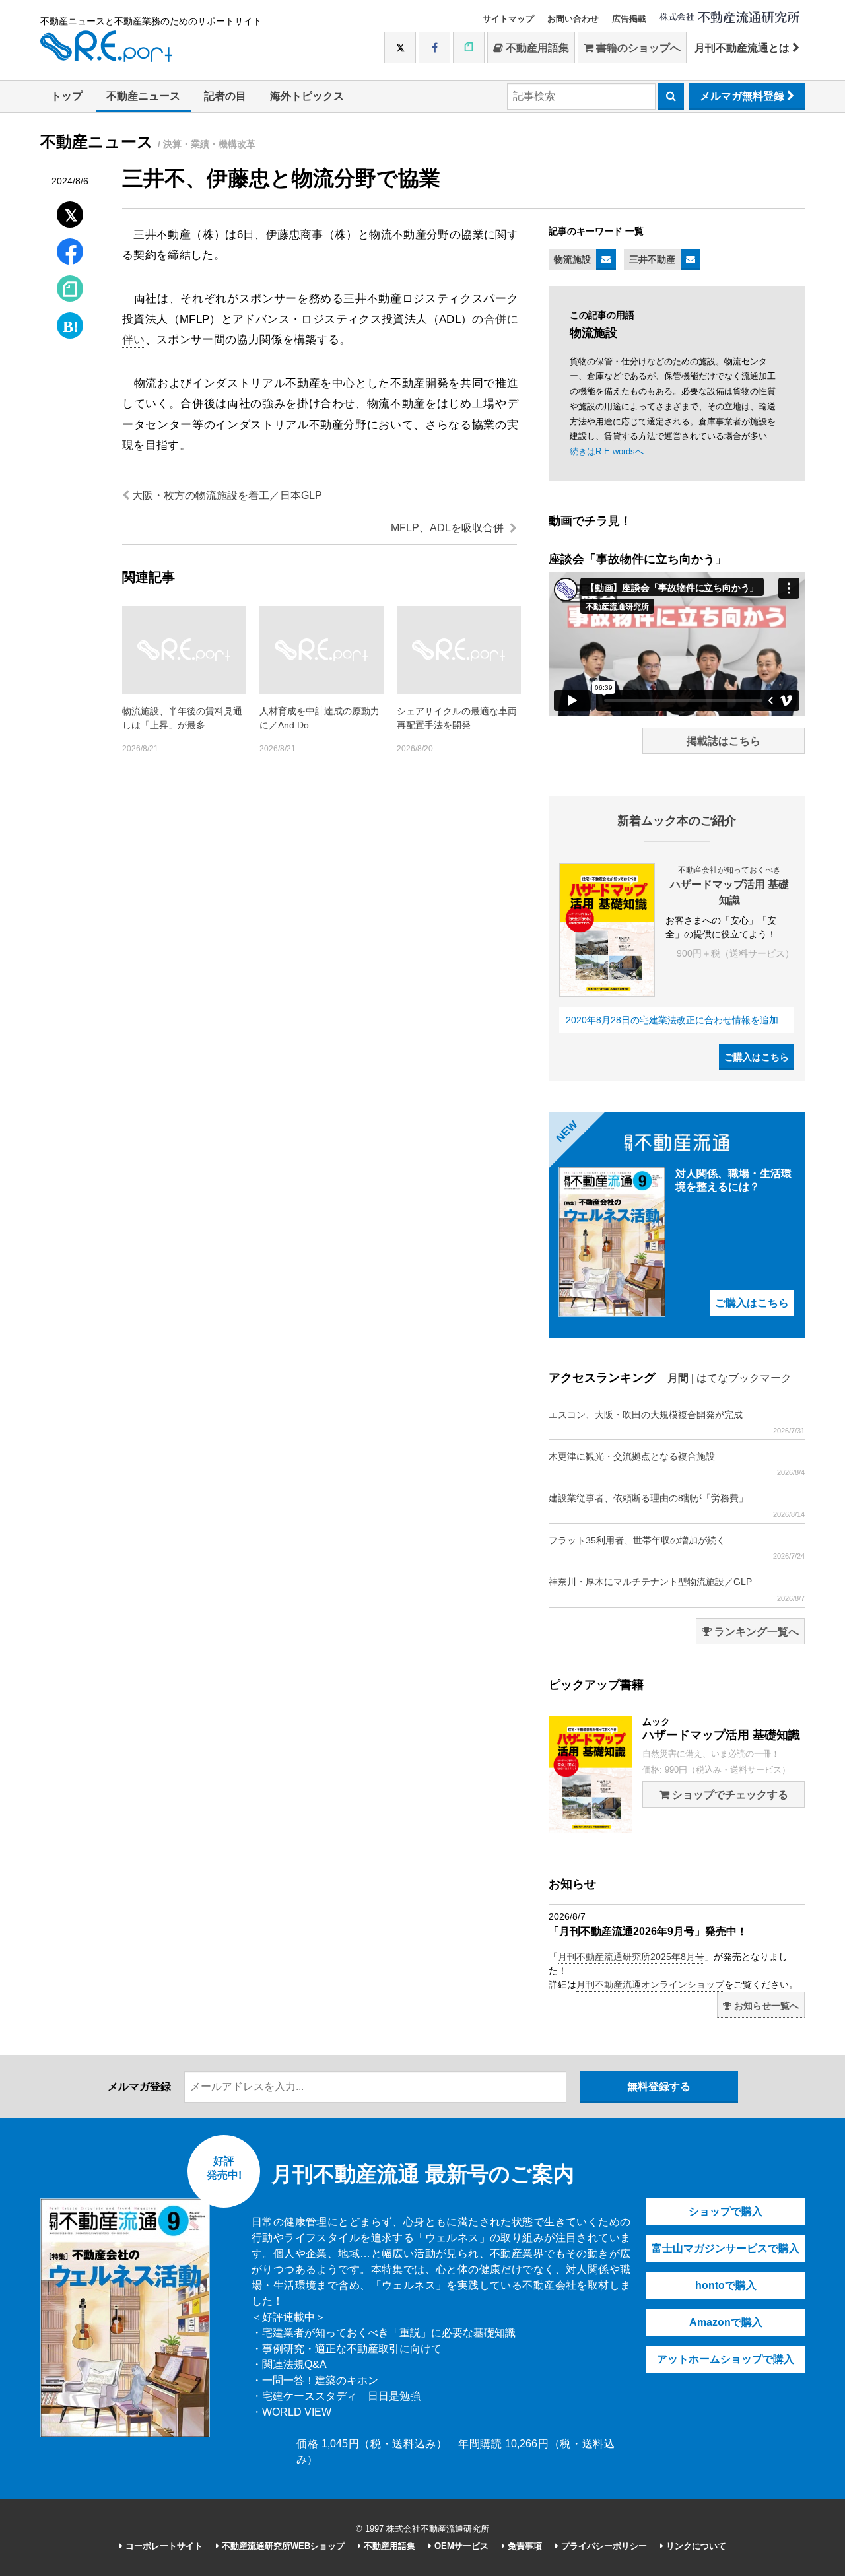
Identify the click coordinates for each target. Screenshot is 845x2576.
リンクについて (695, 2546)
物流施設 (572, 259)
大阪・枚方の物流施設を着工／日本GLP (226, 495)
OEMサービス (460, 2546)
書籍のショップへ (637, 48)
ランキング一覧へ (755, 1632)
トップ (67, 96)
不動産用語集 (536, 48)
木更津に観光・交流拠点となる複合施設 (677, 1464)
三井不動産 (652, 259)
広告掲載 (629, 19)
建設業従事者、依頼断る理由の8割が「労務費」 (677, 1505)
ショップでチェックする (729, 1795)
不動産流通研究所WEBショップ (282, 2546)
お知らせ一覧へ (765, 2006)
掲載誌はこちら (724, 741)
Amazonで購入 (726, 2322)
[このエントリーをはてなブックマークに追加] (70, 322)
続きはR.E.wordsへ (607, 451)
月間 (678, 1378)
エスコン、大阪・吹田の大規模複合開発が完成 (677, 1422)
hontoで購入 (726, 2285)
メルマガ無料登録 (743, 96)
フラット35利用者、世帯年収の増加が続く (677, 1547)
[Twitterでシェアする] (70, 212)
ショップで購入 (726, 2211)
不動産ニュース (143, 96)
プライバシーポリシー (603, 2546)
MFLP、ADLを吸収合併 (449, 528)
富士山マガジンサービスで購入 (726, 2248)
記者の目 (225, 96)
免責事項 (524, 2546)
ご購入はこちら (757, 1057)
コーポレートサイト (163, 2546)
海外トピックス (307, 96)
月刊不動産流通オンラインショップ (650, 1984)
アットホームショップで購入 (726, 2359)
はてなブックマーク (744, 1378)
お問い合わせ (573, 19)
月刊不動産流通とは (743, 48)
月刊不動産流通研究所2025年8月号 (631, 1957)
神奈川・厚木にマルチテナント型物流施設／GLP (677, 1589)
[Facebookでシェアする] (70, 253)
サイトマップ (508, 19)
